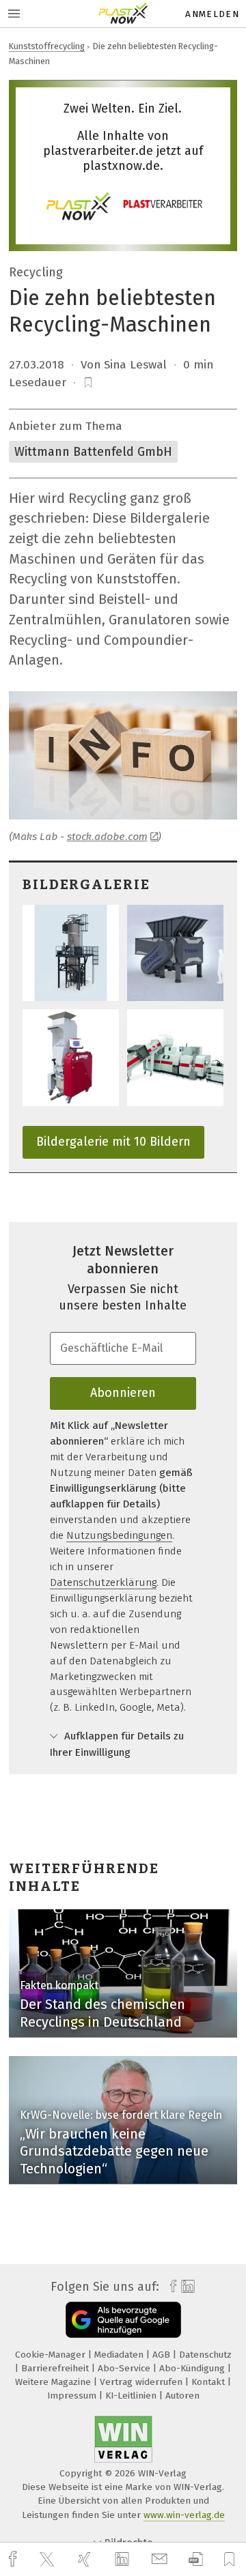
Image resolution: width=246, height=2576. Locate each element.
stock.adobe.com (107, 837)
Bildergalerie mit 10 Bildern (113, 1142)
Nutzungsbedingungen (119, 1535)
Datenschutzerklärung (103, 1582)
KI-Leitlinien (132, 2396)
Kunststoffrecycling (47, 46)
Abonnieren (123, 1393)
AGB (163, 2355)
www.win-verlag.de (184, 2515)
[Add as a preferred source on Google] (123, 2320)
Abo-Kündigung (193, 2368)
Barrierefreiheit (56, 2368)
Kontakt (209, 2382)
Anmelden (212, 14)
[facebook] (14, 2559)
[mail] (161, 2559)
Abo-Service (125, 2368)
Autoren (182, 2396)
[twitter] (49, 2560)
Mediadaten (120, 2355)
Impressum (73, 2396)
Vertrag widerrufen (142, 2382)
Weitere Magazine (54, 2382)
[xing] (86, 2559)
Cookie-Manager (52, 2355)
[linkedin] (124, 2560)
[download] (196, 2559)
